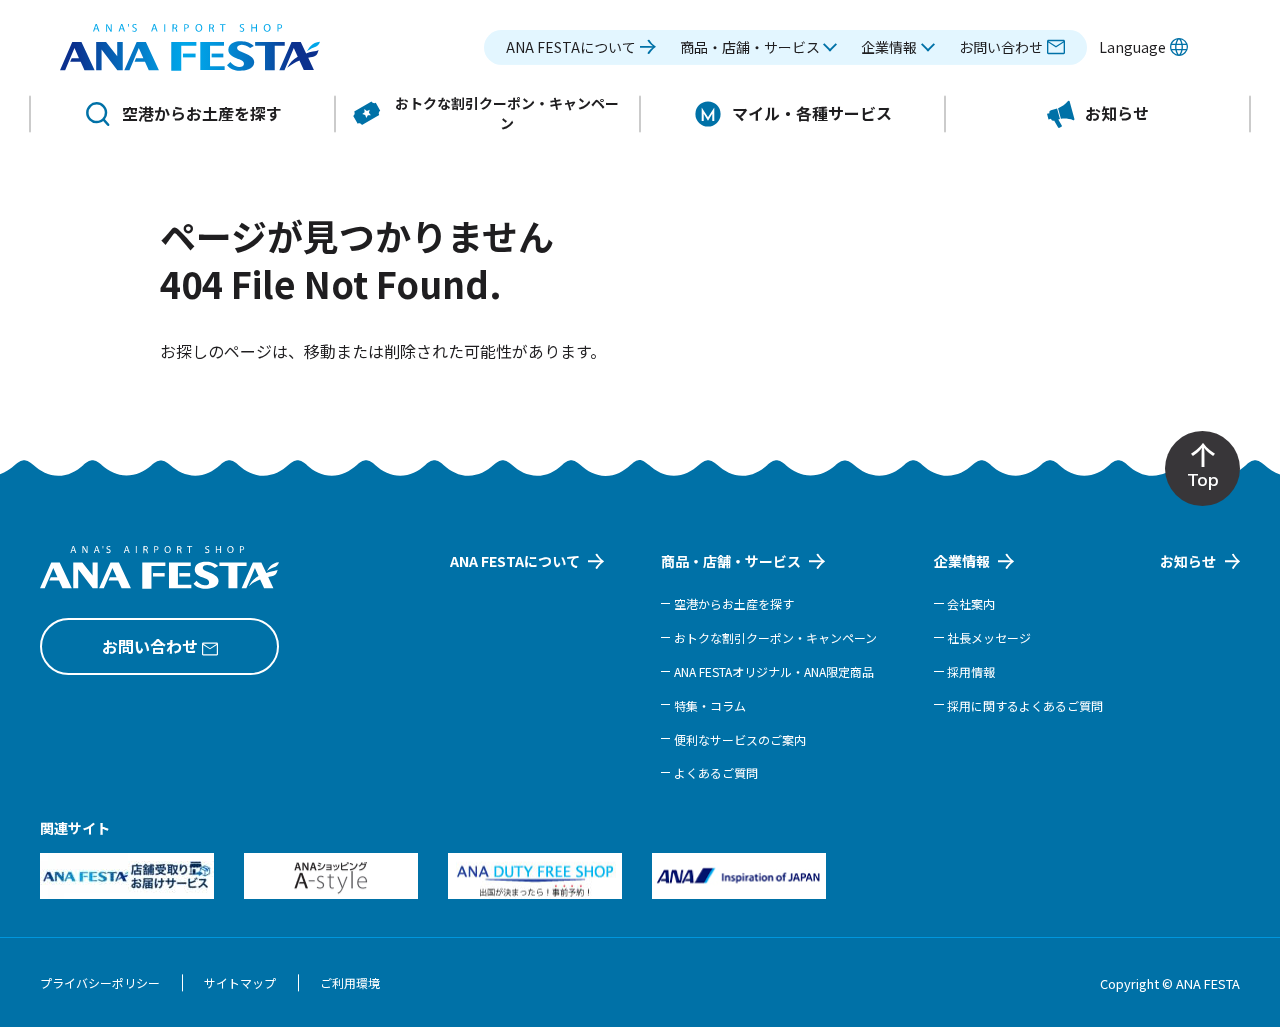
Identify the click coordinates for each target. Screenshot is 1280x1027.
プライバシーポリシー (100, 982)
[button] (759, 47)
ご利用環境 (350, 982)
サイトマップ (240, 982)
